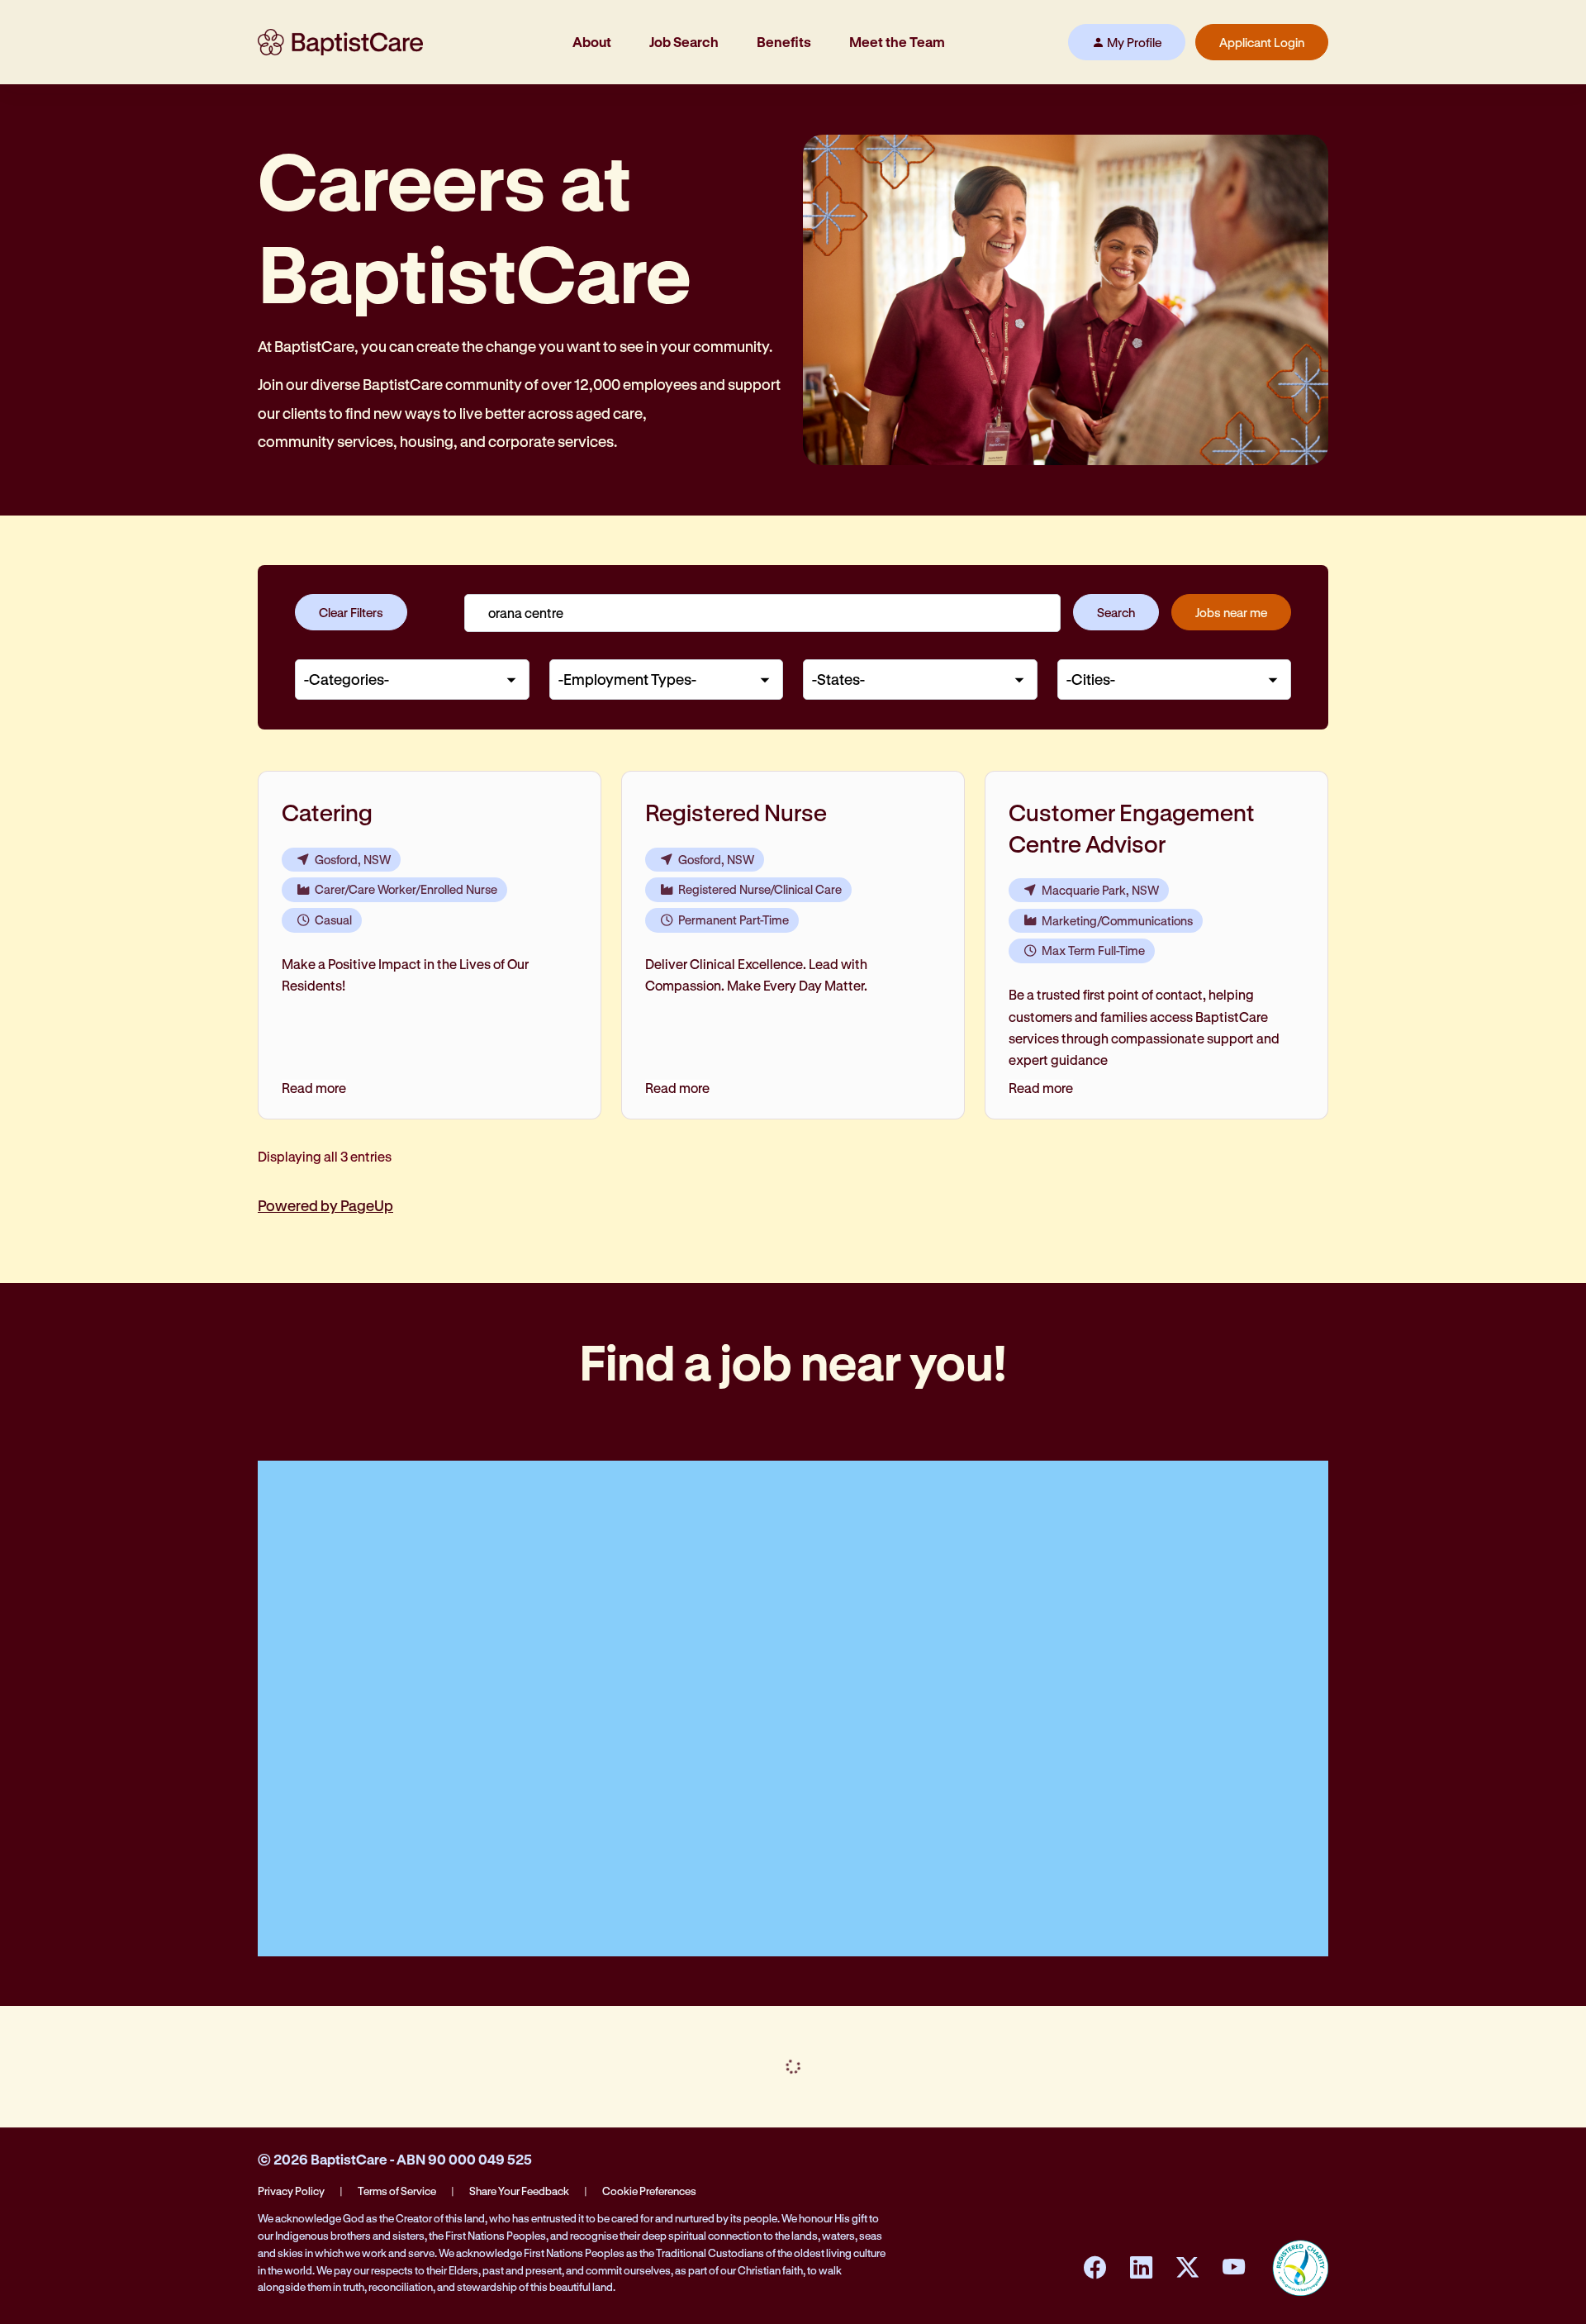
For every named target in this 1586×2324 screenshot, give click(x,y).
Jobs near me (1231, 612)
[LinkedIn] (1141, 2268)
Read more (314, 1088)
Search (1116, 612)
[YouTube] (1233, 2268)
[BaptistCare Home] (340, 42)
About (592, 42)
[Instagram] (1187, 2268)
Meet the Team (897, 42)
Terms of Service (397, 2191)
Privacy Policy (291, 2191)
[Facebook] (1095, 2268)
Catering (327, 812)
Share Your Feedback (519, 2191)
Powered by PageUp (325, 1205)
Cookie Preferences (649, 2191)
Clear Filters (351, 612)
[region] (793, 974)
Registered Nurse (736, 812)
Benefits (784, 42)
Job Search (684, 42)
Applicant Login (1262, 42)
